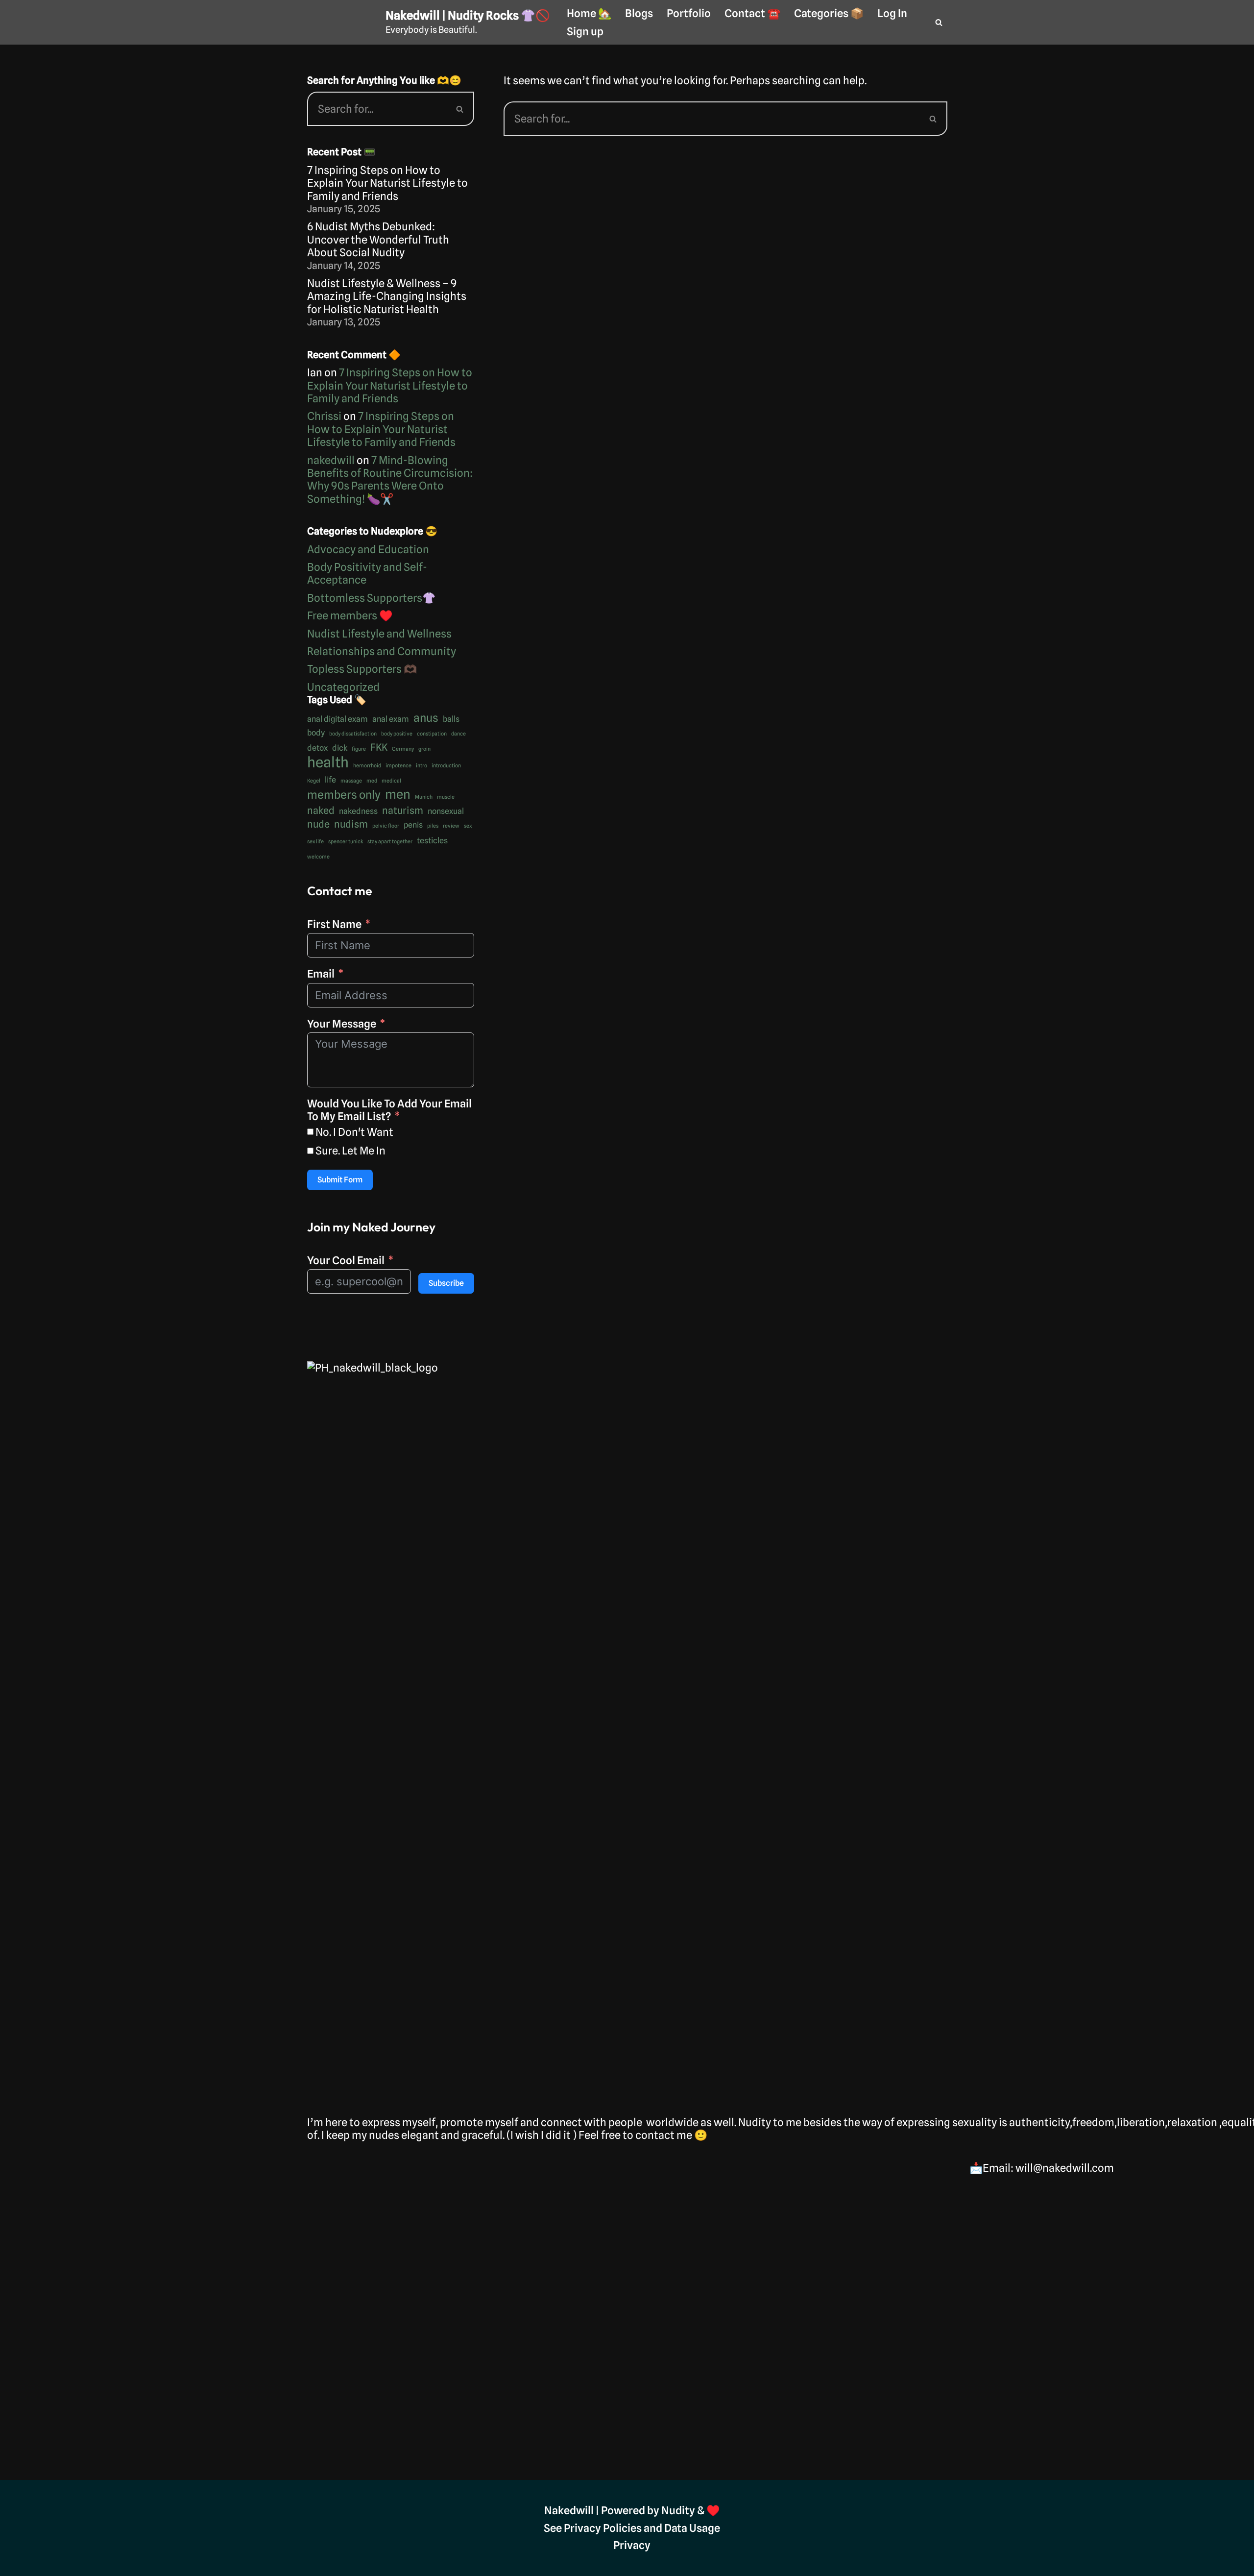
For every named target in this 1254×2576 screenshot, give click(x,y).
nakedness (358, 811)
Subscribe (446, 1283)
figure (359, 749)
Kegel (314, 781)
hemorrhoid (367, 766)
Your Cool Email (346, 1260)
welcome (318, 857)
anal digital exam (338, 719)
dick (340, 748)
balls (451, 719)
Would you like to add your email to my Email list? (389, 1110)
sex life (315, 842)
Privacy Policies (603, 2528)
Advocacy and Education (368, 549)
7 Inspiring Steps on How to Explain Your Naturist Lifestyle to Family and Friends (387, 183)
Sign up (585, 31)
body (316, 733)
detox (317, 748)
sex (468, 826)
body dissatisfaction (353, 734)
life (330, 780)
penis (413, 825)
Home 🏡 (589, 13)
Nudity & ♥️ (690, 2510)
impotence (398, 766)
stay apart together (390, 842)
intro (422, 766)
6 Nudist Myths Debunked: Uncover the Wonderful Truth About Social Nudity (378, 239)
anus (426, 718)
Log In (892, 13)
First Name (334, 924)
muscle (446, 797)
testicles (432, 840)
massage (351, 781)
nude (318, 824)
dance (458, 734)
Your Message (342, 1024)
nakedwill (331, 460)
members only (344, 795)
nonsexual (446, 811)
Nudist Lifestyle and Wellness (379, 634)
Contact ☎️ (752, 13)
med (372, 781)
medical (391, 781)
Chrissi (324, 416)
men (398, 794)
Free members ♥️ (350, 615)
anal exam (391, 719)
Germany (403, 749)
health (328, 762)
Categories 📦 (829, 13)
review (451, 826)
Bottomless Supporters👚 (371, 598)
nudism (351, 824)
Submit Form (340, 1180)
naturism (403, 810)
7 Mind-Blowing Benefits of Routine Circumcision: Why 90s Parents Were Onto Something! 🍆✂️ (390, 479)
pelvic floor (386, 826)
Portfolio (689, 13)
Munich (424, 797)
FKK (379, 747)
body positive (397, 734)
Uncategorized (343, 687)
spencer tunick (346, 842)
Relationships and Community (382, 651)
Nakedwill (569, 2510)
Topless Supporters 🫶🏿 (362, 669)
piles (433, 826)
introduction (446, 766)
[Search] (939, 22)
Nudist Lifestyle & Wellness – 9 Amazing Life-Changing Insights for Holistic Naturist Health (387, 296)
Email (321, 974)
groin (424, 749)
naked (321, 810)
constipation (432, 734)
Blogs (639, 13)
